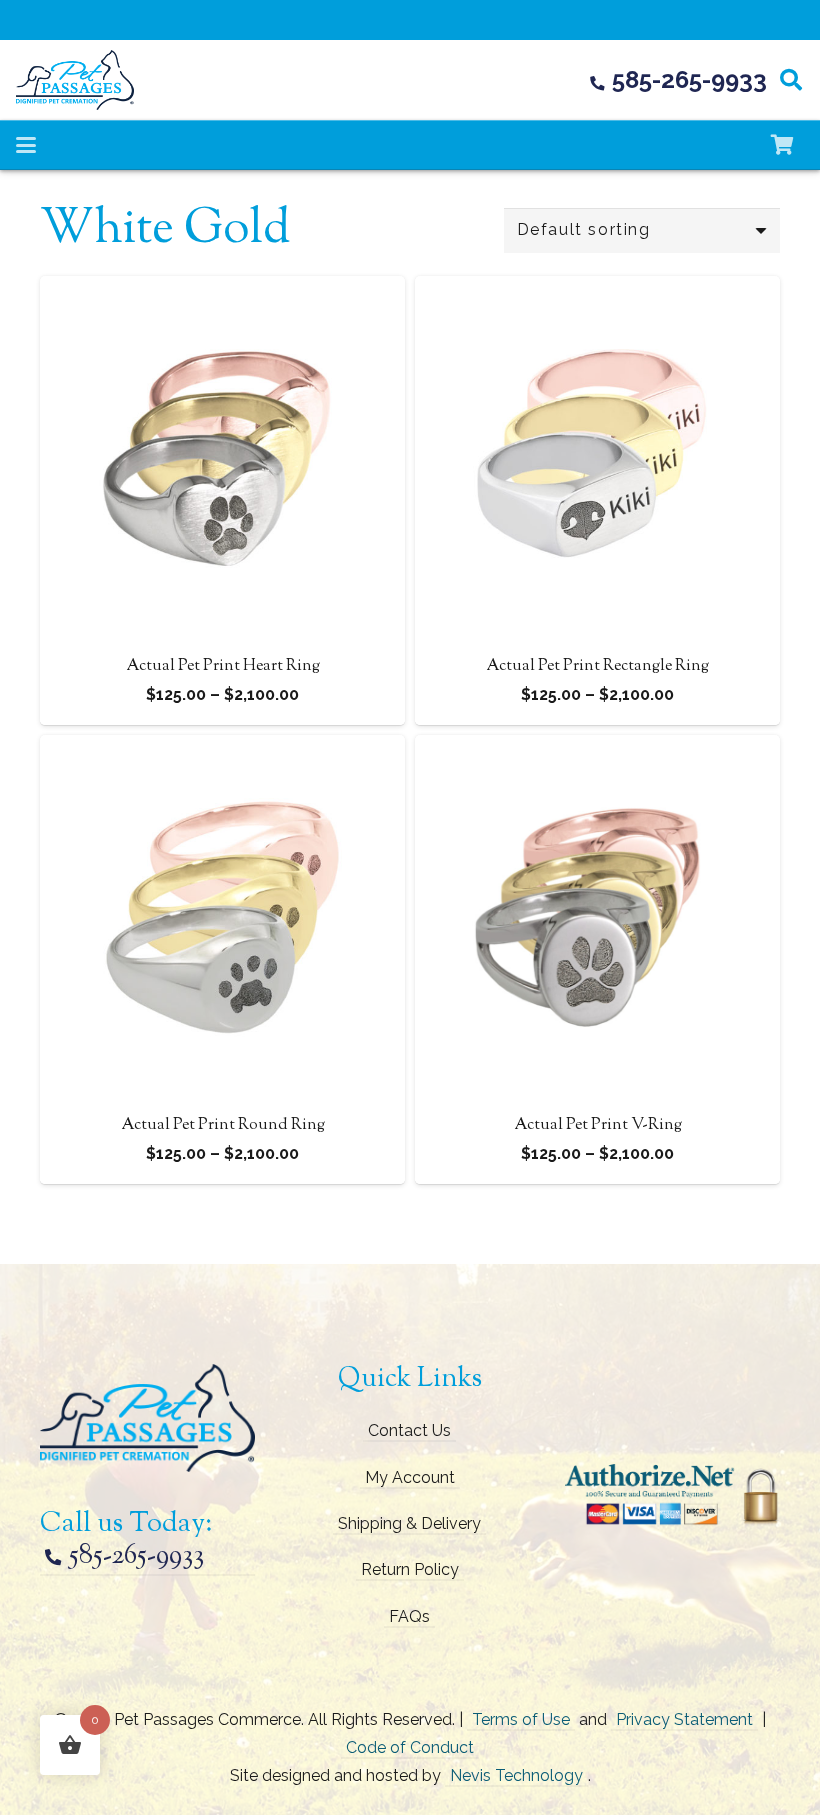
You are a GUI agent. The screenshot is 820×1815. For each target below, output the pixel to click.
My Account (410, 1477)
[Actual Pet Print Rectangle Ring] (597, 289)
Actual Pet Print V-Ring (598, 1125)
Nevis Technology (516, 1775)
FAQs (409, 1616)
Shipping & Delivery (409, 1523)
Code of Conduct (410, 1747)
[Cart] (782, 145)
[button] (791, 80)
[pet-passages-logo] (75, 80)
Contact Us (409, 1430)
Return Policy (410, 1569)
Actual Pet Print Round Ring (223, 1125)
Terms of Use (521, 1719)
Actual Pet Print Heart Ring (223, 666)
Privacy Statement (684, 1719)
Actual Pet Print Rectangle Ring (597, 666)
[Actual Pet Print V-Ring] (597, 748)
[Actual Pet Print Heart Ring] (222, 289)
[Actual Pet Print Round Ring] (222, 748)
